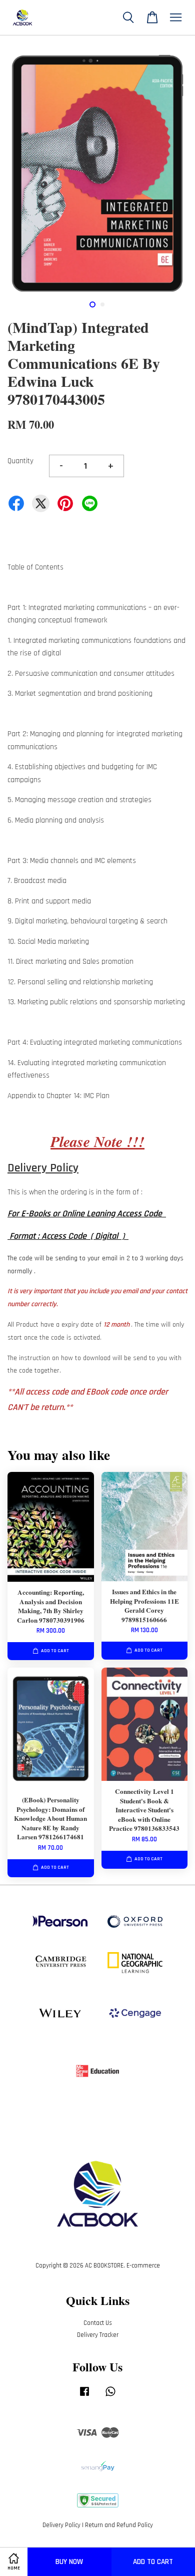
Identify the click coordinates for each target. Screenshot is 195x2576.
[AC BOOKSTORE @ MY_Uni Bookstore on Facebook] (84, 2396)
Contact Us (98, 2323)
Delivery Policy (61, 2525)
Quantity (20, 461)
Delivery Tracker (98, 2335)
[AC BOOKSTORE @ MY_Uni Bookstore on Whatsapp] (110, 2396)
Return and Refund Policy (119, 2525)
